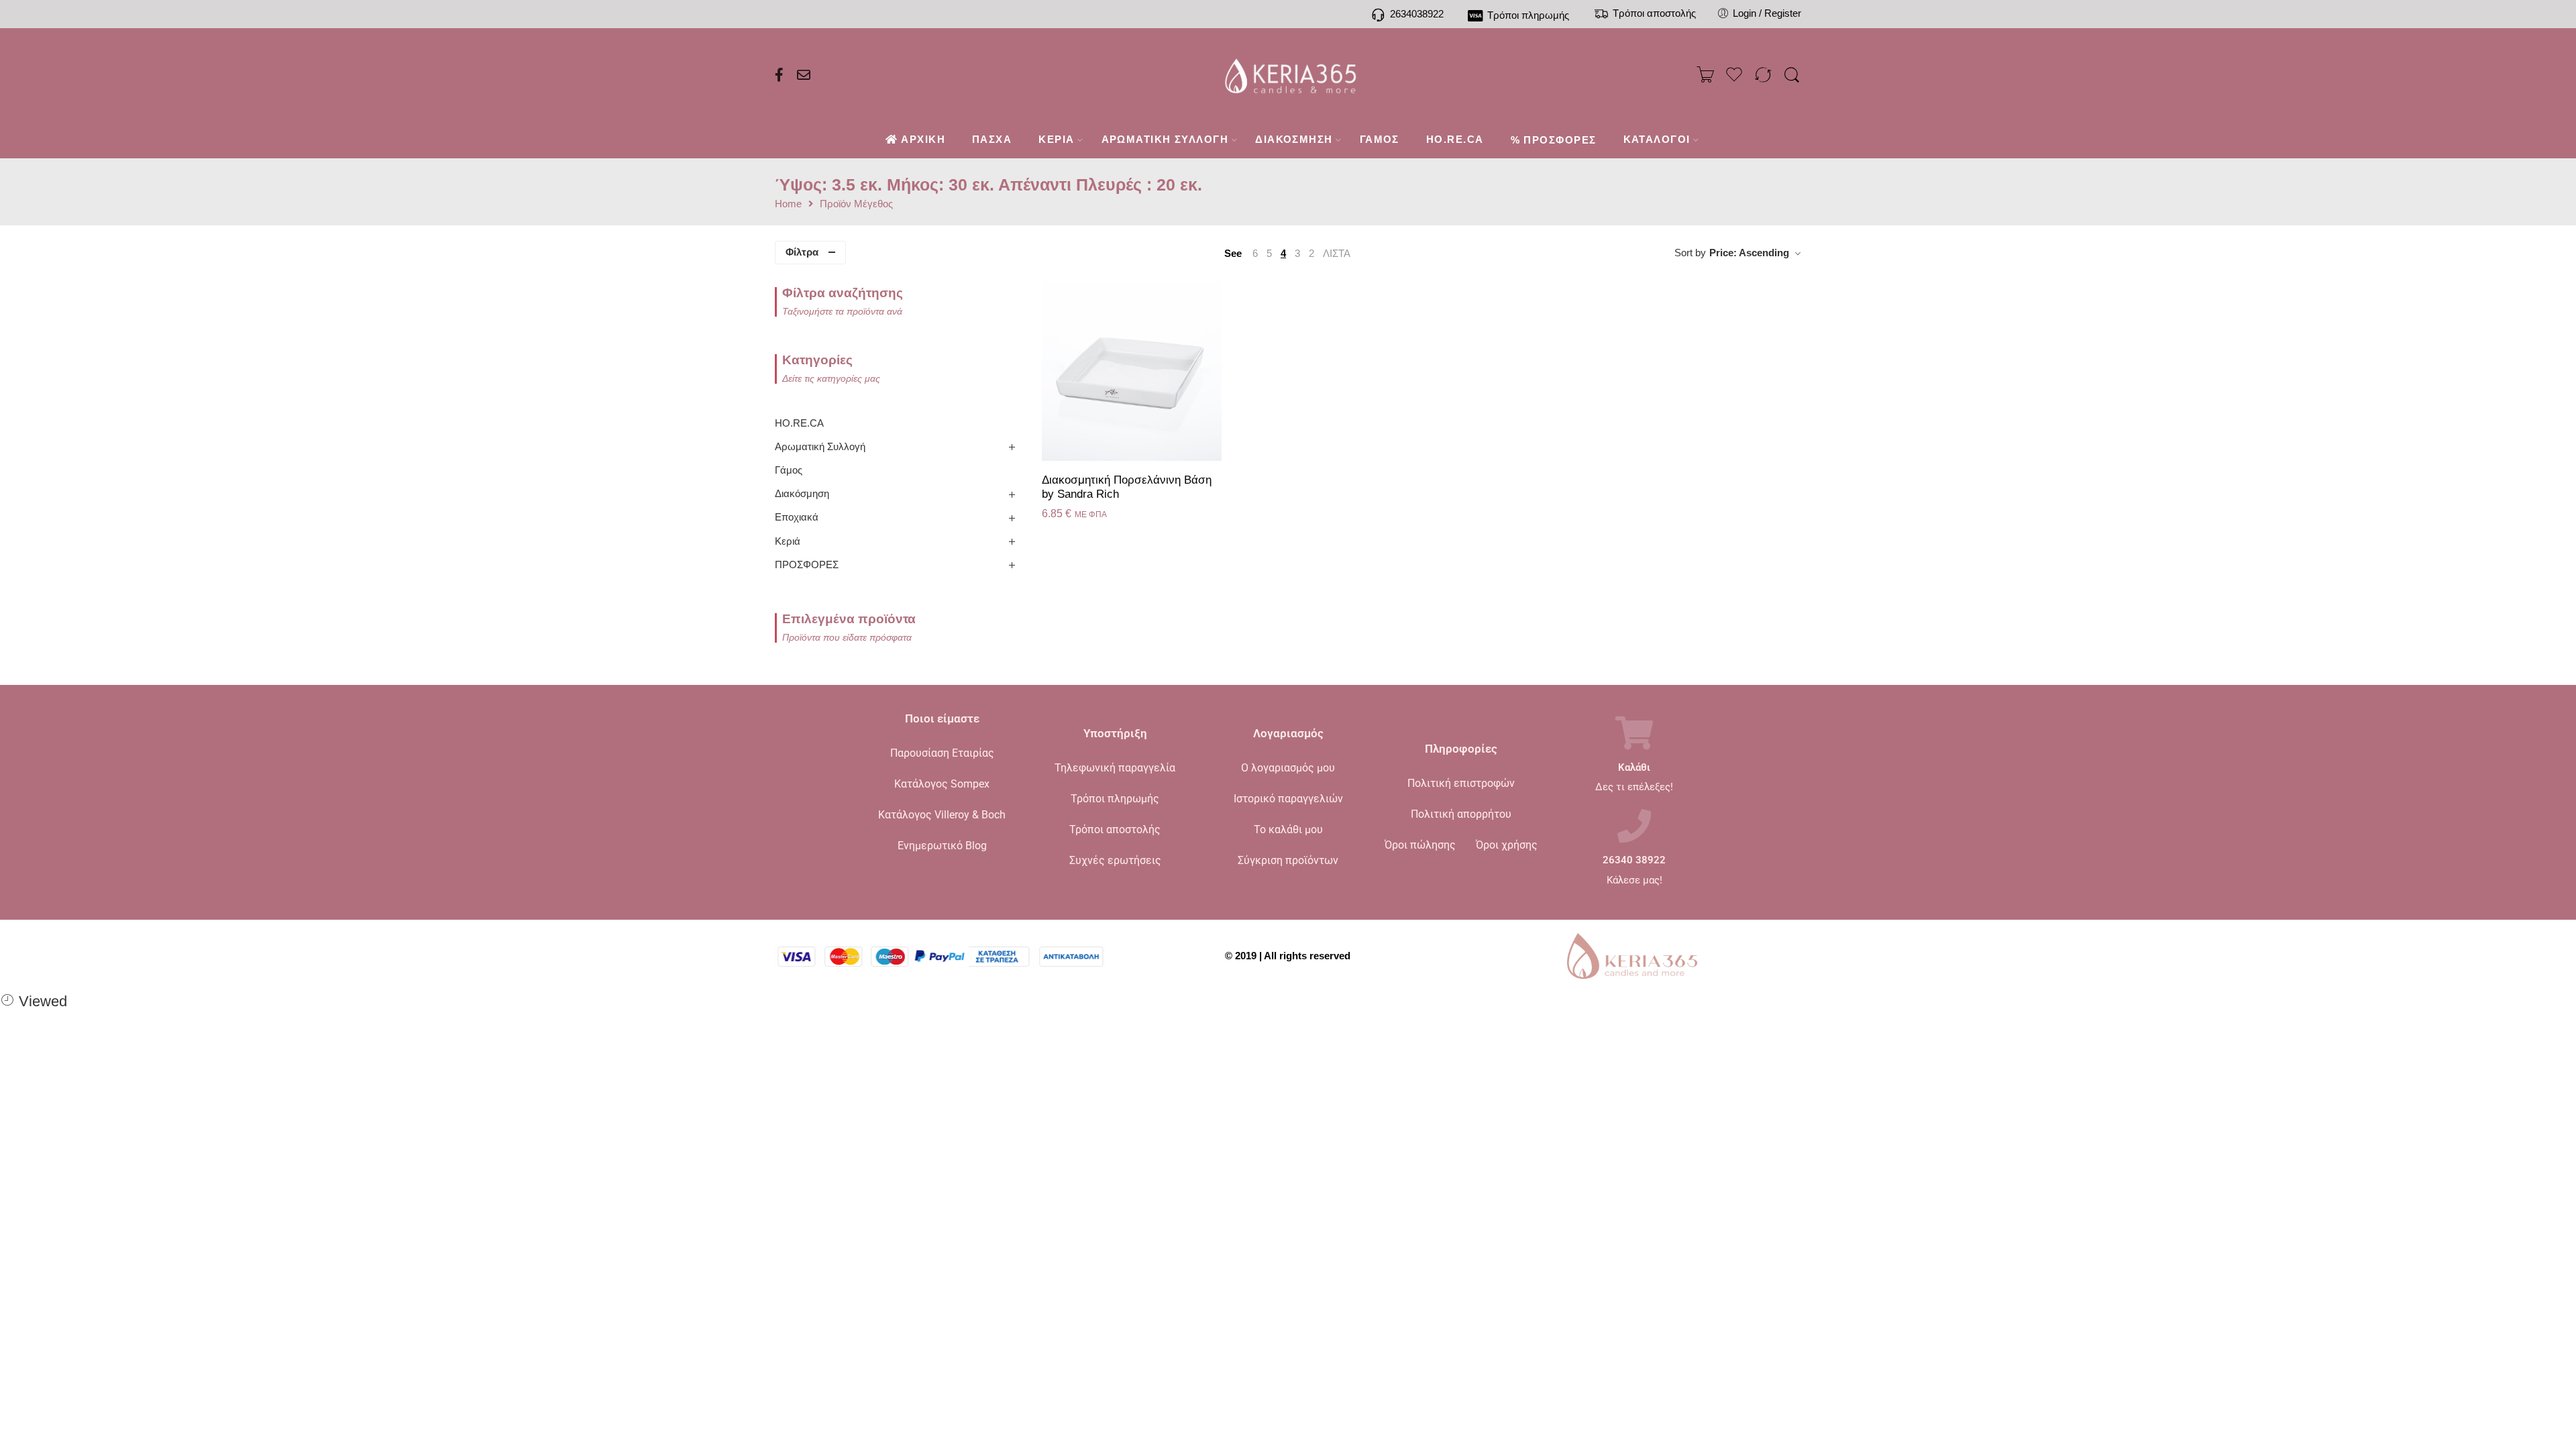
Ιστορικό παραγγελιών (1288, 799)
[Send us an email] (804, 75)
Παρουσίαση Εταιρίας (942, 753)
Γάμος (789, 470)
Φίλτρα (802, 252)
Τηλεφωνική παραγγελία (1115, 768)
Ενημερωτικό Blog (942, 846)
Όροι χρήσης (1507, 845)
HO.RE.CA (799, 423)
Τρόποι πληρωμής (1115, 799)
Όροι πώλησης (1420, 845)
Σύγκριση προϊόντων (1288, 860)
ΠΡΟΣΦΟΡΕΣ (807, 565)
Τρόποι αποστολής (1115, 829)
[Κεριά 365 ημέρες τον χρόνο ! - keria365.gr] (1288, 75)
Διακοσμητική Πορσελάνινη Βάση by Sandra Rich (1127, 487)
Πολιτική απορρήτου (1461, 814)
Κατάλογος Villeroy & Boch (942, 815)
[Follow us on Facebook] (779, 75)
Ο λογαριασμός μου (1288, 768)
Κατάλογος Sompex (942, 784)
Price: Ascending (1749, 253)
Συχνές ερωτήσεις (1115, 860)
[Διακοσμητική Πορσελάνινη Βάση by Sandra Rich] (1132, 371)
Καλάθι (1634, 768)
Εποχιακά (797, 517)
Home (788, 204)
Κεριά (788, 541)
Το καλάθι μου (1288, 829)
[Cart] (1705, 75)
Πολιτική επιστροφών (1461, 783)
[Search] (1792, 75)
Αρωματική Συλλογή (820, 447)
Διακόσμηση (802, 494)
